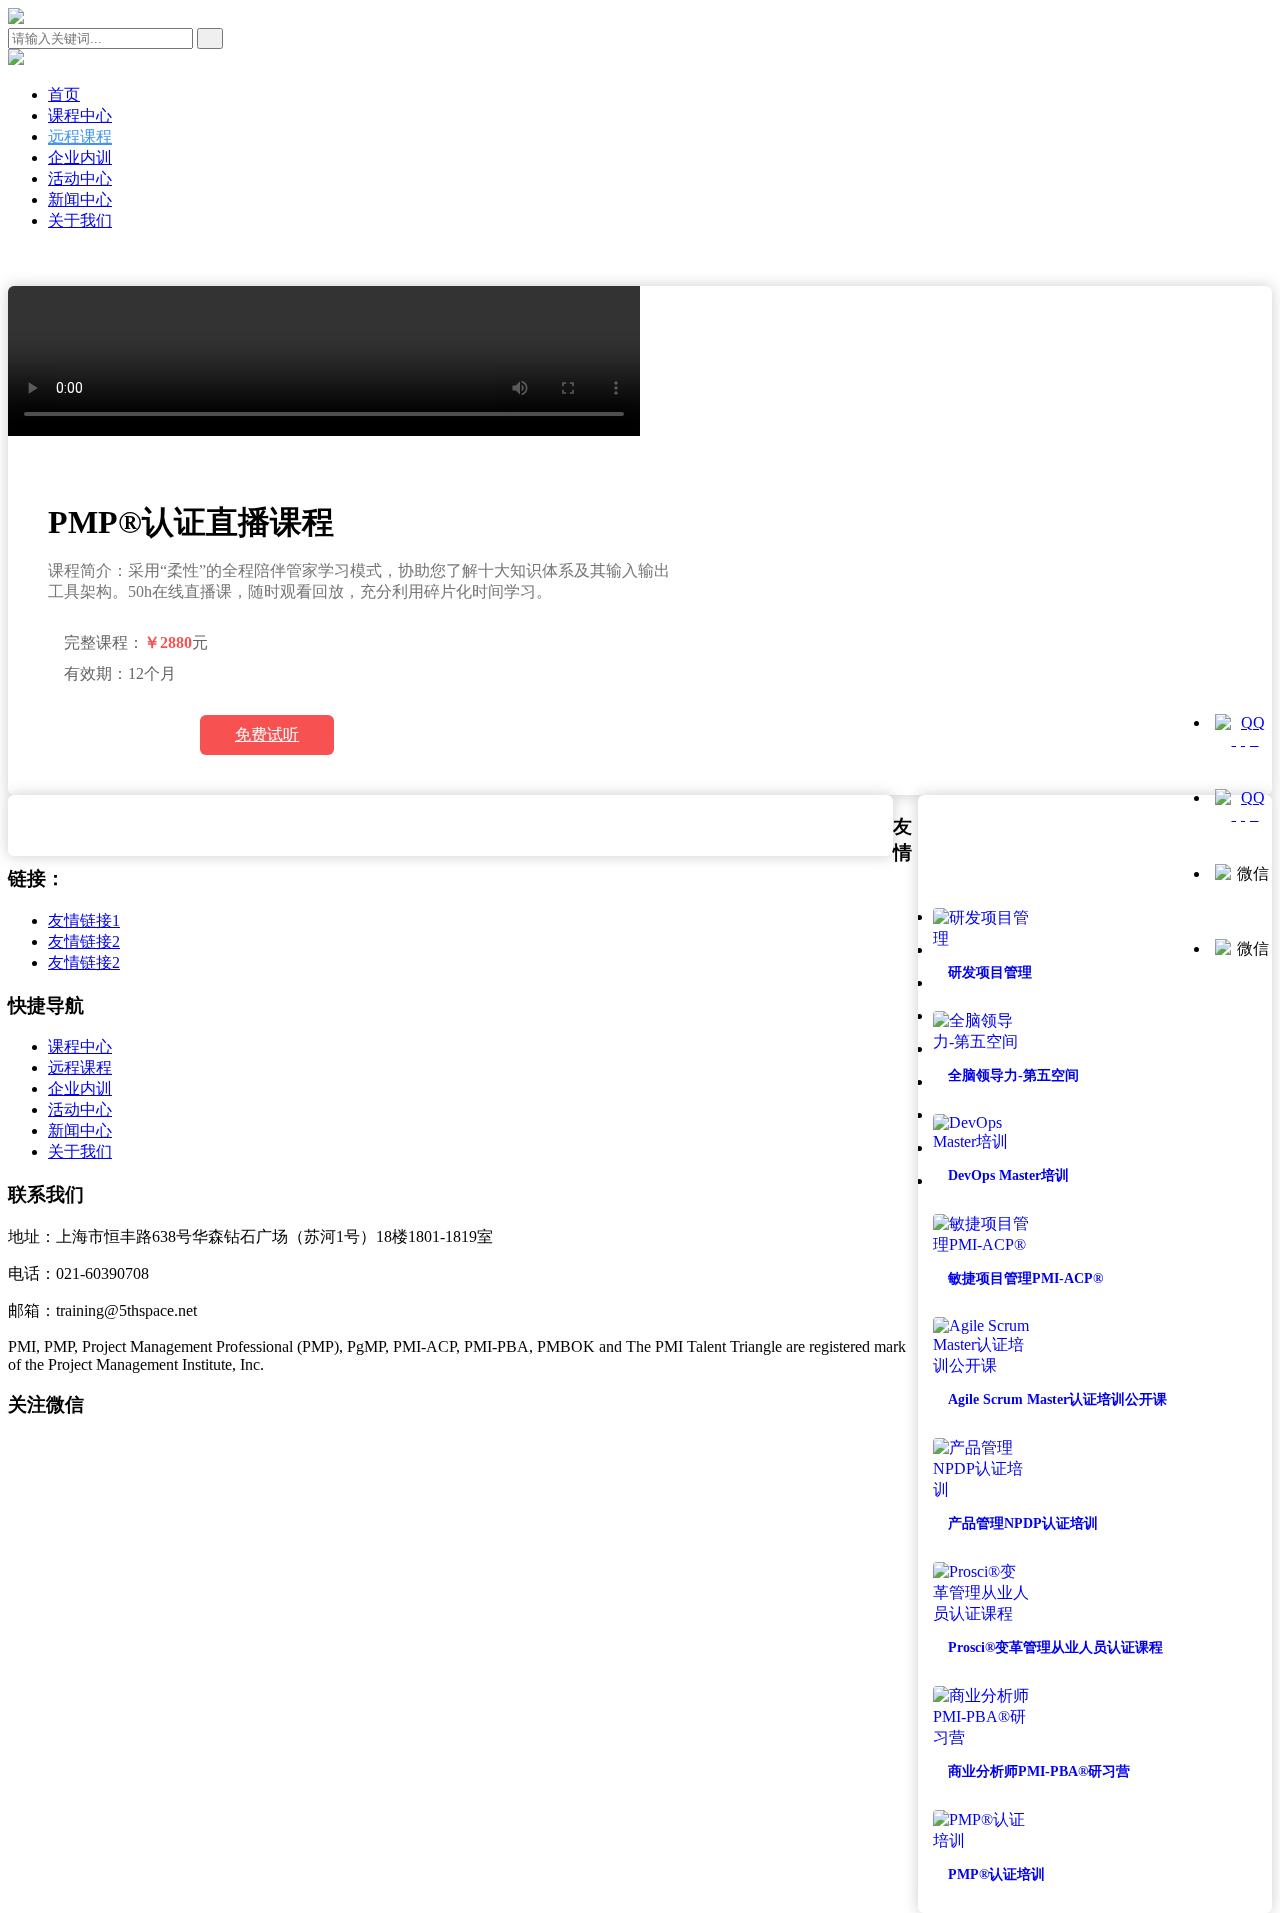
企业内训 (80, 157)
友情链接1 (84, 920)
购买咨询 (115, 734)
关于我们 (80, 220)
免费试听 (267, 734)
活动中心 (80, 178)
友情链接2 (84, 941)
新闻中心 (80, 199)
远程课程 (80, 136)
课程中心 (80, 115)
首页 (64, 94)
